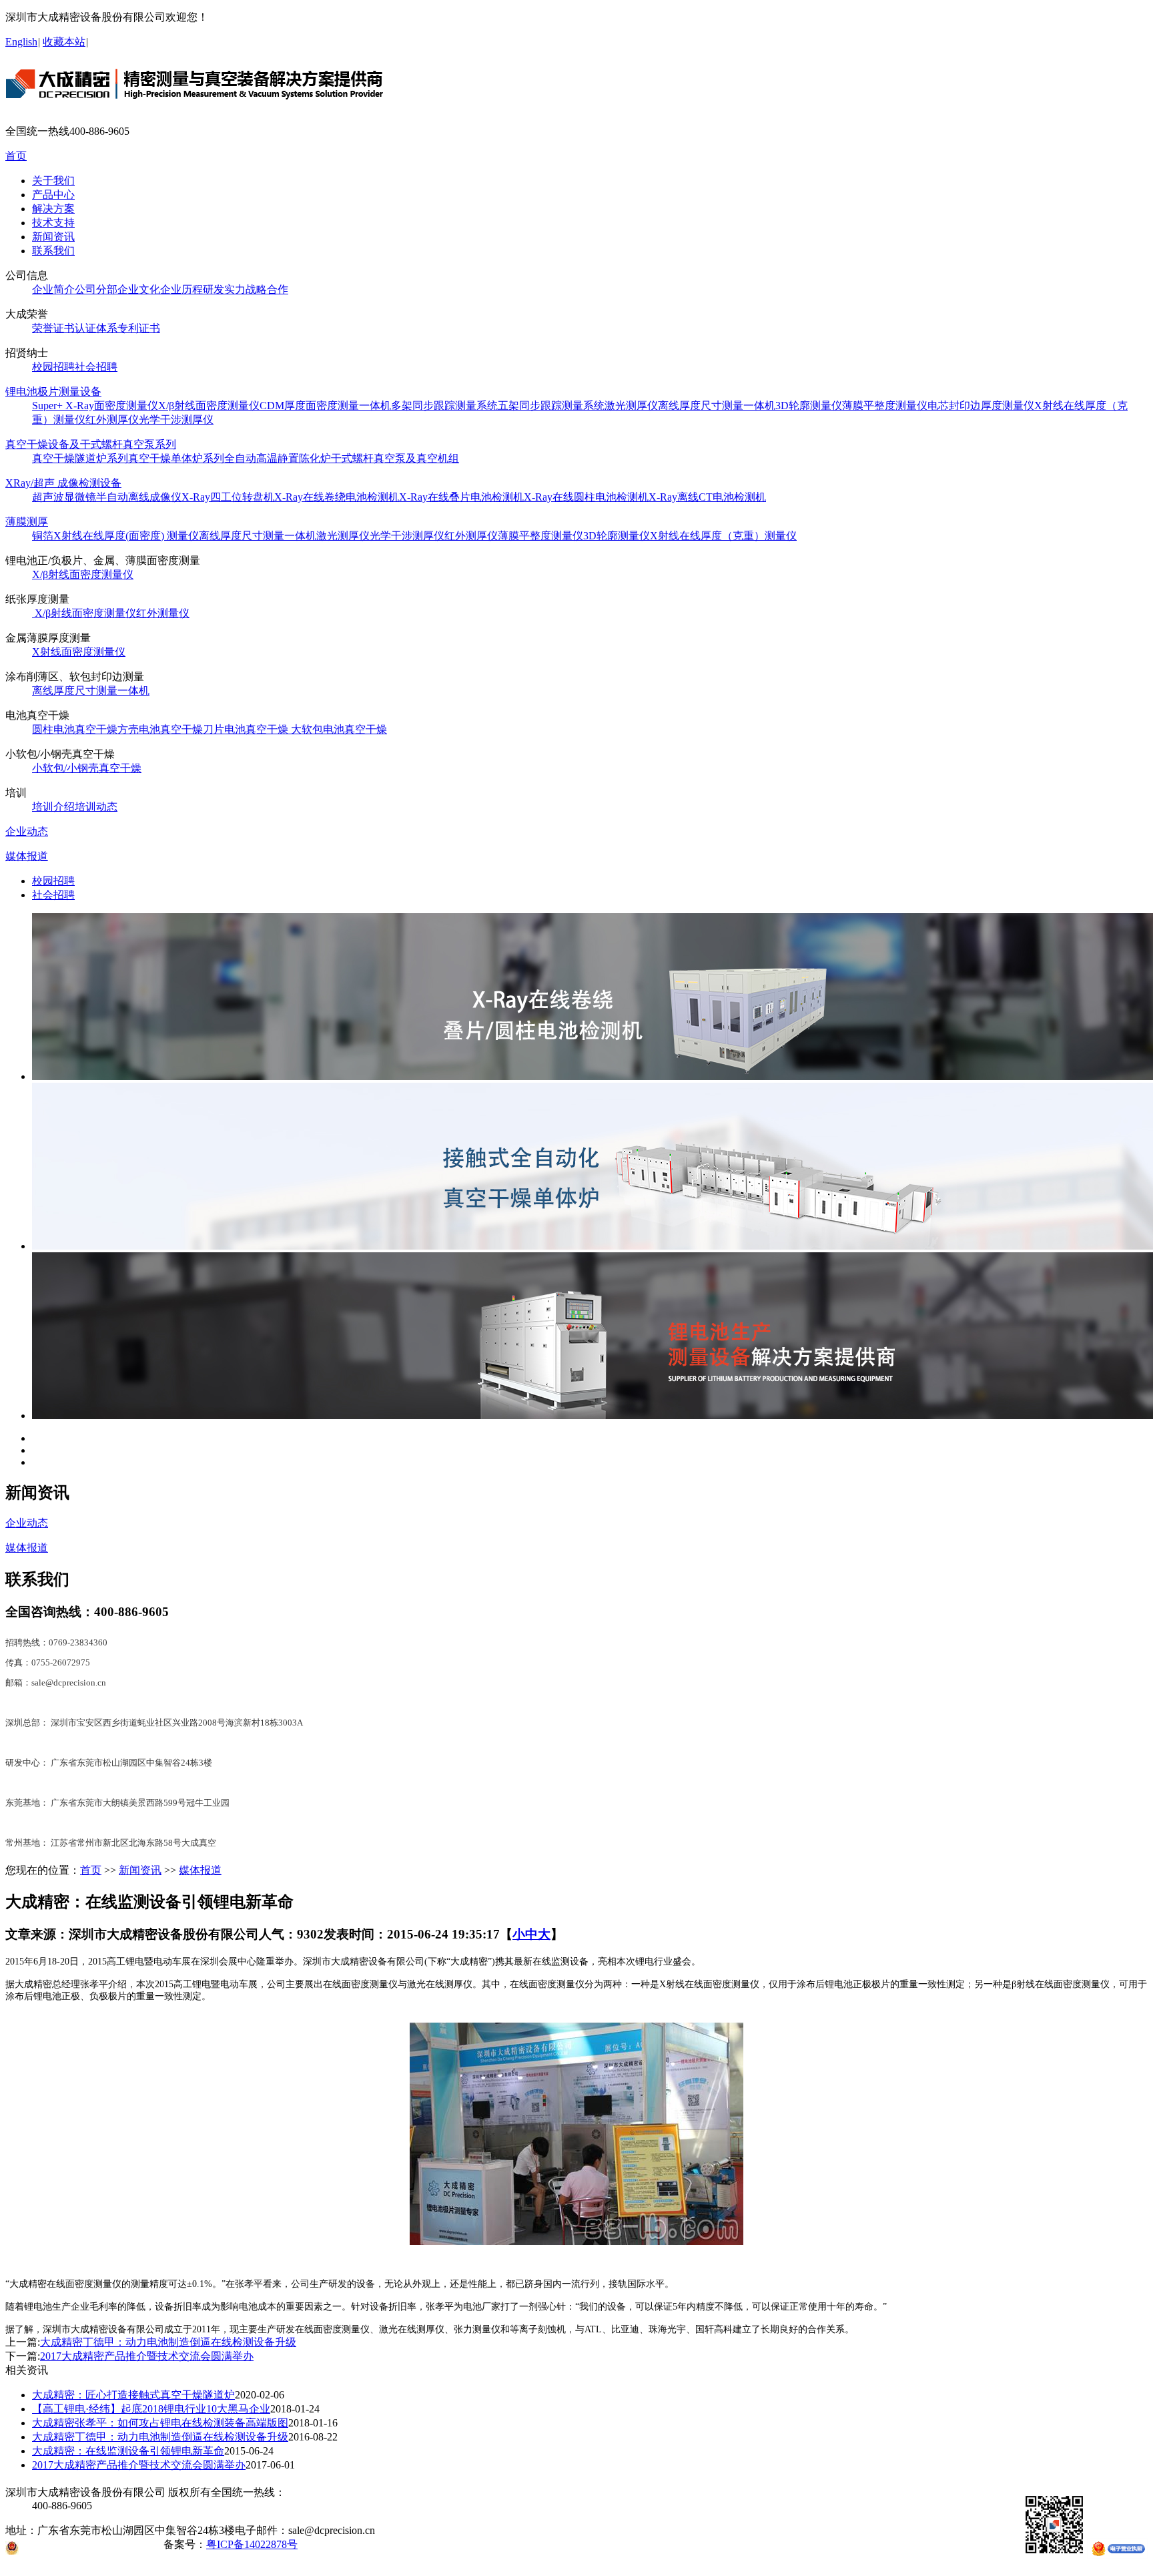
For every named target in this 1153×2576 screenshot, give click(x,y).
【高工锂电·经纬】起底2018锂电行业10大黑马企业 (151, 2409)
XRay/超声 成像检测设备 (63, 483)
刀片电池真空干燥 (247, 729)
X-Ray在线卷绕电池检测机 (337, 497)
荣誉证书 (53, 328)
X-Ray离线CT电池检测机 (707, 497)
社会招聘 (96, 367)
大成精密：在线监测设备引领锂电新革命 (128, 2451)
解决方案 (53, 209)
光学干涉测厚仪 (176, 420)
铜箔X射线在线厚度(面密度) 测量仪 (115, 536)
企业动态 (27, 831)
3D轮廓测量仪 (809, 406)
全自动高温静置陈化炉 (278, 458)
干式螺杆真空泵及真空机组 (395, 458)
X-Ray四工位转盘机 (228, 497)
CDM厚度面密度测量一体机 (325, 406)
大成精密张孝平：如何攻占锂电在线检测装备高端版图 (160, 2423)
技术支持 (53, 223)
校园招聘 (53, 367)
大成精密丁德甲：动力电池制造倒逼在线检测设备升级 (168, 2342)
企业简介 (53, 289)
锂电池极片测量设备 (53, 392)
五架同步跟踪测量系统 (551, 406)
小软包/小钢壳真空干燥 (87, 768)
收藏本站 (64, 42)
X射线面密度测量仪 (79, 652)
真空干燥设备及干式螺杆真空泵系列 (91, 444)
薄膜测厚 (27, 522)
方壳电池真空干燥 (160, 729)
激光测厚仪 (631, 406)
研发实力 (224, 289)
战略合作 (267, 289)
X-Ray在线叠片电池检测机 (461, 497)
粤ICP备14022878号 (252, 2544)
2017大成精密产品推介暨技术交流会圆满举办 (147, 2356)
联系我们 (53, 251)
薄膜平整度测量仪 (885, 406)
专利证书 (139, 328)
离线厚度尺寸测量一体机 (717, 406)
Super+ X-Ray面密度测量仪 (95, 406)
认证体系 (96, 328)
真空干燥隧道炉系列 (80, 458)
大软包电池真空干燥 (339, 729)
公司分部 (96, 289)
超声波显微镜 (64, 497)
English (21, 42)
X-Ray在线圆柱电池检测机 (586, 497)
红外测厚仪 (112, 420)
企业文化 (139, 289)
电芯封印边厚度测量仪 (981, 406)
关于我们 (53, 181)
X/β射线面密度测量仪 (209, 406)
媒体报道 (27, 856)
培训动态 (96, 807)
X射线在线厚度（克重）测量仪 (723, 536)
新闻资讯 (53, 237)
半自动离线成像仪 (139, 497)
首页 (16, 156)
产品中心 (53, 195)
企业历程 (181, 289)
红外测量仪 (163, 613)
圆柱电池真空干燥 (75, 729)
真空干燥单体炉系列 (176, 458)
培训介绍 (53, 807)
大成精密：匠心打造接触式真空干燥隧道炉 (133, 2395)
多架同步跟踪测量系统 (444, 406)
